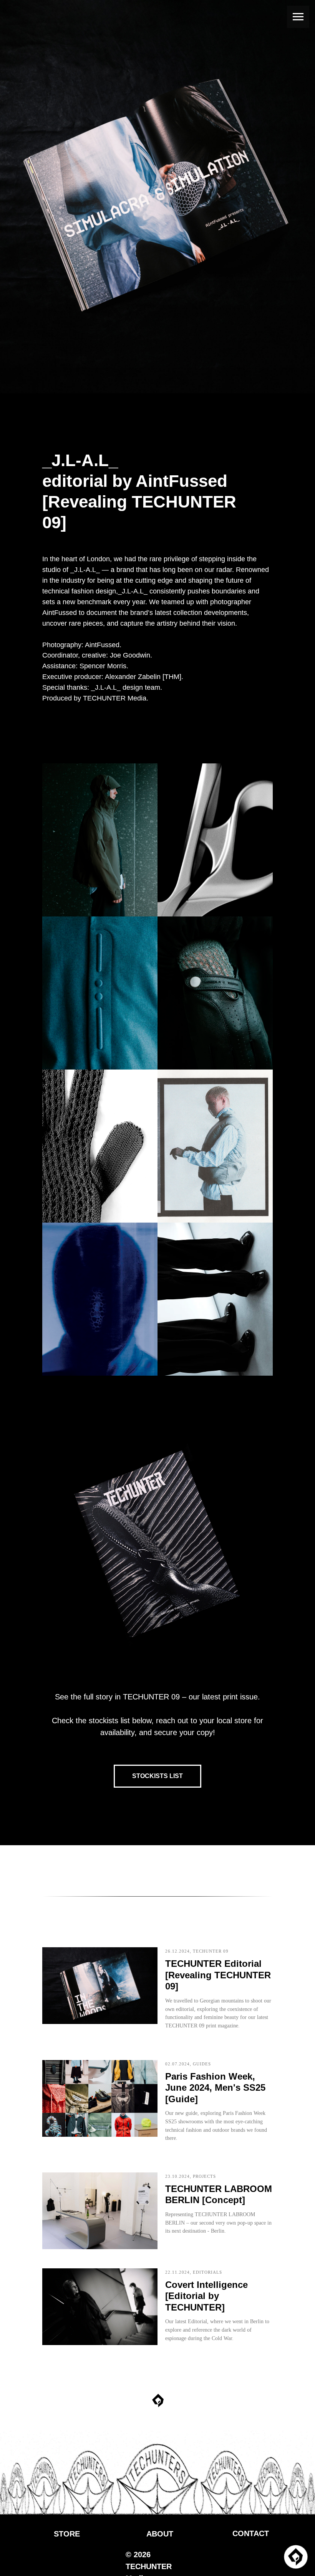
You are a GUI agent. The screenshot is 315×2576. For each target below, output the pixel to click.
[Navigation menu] (298, 17)
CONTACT (251, 2533)
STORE (67, 2534)
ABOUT (160, 2534)
